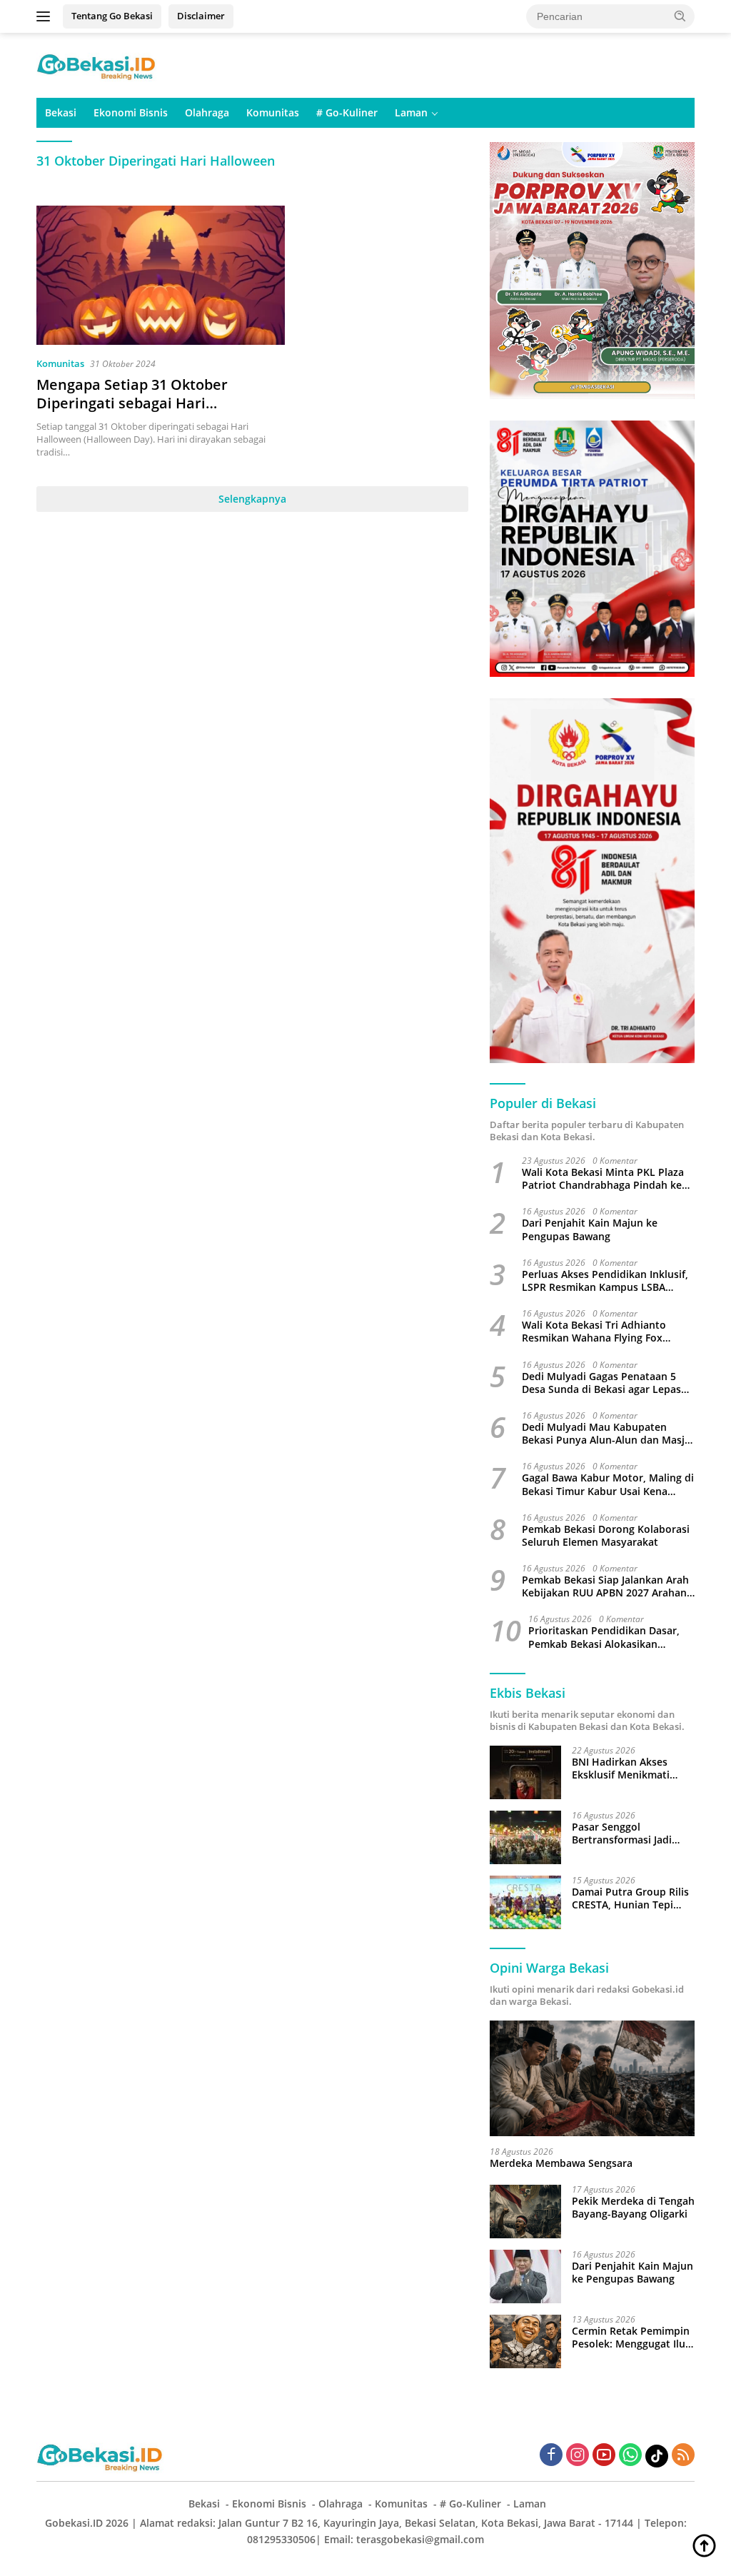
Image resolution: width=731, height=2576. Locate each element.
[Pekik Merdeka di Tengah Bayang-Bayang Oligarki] (525, 2212)
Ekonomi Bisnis (131, 112)
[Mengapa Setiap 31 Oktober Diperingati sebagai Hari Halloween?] (161, 276)
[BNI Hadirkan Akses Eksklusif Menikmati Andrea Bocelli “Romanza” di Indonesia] (525, 1772)
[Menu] (46, 16)
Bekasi (61, 112)
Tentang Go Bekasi (112, 16)
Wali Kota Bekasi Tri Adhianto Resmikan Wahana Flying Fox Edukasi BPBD (594, 1332)
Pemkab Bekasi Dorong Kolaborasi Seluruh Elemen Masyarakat (606, 1536)
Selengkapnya (252, 499)
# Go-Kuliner (347, 112)
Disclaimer (201, 16)
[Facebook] (551, 2456)
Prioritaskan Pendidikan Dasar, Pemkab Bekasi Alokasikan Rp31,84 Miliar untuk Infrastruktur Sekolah (604, 1637)
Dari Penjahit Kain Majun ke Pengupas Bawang (590, 1229)
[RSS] (683, 2456)
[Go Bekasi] (97, 64)
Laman (411, 112)
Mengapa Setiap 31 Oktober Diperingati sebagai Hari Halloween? (132, 403)
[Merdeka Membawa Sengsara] (592, 2078)
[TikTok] (657, 2456)
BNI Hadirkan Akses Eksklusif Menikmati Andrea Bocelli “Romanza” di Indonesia (630, 1769)
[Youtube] (604, 2456)
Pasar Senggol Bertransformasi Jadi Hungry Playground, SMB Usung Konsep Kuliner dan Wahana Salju (633, 1833)
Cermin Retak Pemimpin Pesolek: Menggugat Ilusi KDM (632, 2338)
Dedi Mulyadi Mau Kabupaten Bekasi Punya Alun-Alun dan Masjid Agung (608, 1434)
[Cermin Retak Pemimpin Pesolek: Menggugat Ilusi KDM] (525, 2341)
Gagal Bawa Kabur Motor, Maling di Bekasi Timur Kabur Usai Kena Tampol (608, 1484)
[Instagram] (578, 2456)
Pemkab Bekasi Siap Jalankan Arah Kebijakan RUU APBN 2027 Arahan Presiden (605, 1586)
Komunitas (273, 112)
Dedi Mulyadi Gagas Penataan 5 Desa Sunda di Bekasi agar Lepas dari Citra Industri (601, 1383)
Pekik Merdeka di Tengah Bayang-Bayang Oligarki (633, 2208)
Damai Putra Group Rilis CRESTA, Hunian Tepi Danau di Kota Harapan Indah (630, 1898)
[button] (680, 16)
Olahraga (207, 112)
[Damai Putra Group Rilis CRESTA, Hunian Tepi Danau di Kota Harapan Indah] (525, 1902)
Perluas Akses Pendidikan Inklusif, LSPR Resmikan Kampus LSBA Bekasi (605, 1281)
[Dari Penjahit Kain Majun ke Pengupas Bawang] (525, 2276)
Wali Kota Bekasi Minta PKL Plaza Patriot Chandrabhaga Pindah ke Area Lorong (603, 1179)
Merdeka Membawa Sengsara (561, 2163)
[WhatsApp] (630, 2456)
